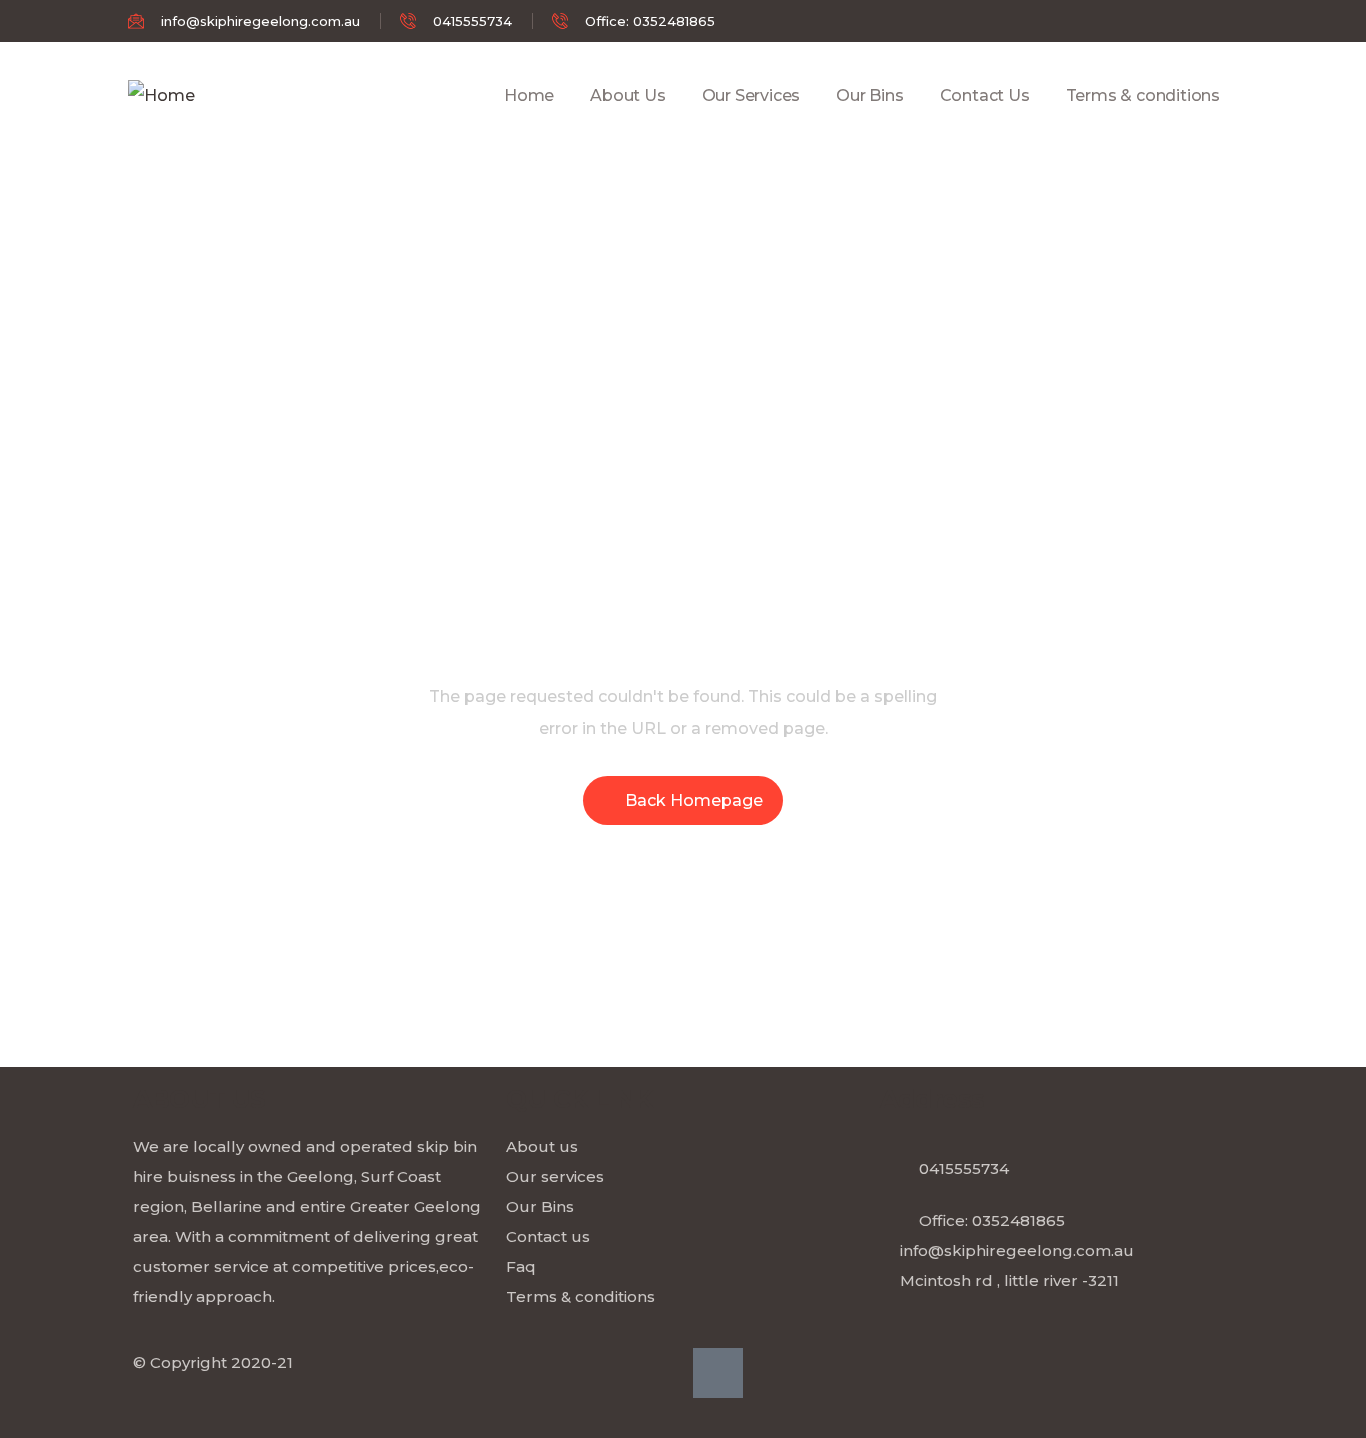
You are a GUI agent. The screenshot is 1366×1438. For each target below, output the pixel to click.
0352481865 (1018, 1220)
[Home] (161, 96)
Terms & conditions (1143, 95)
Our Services (751, 95)
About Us (627, 95)
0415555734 (964, 1168)
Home (529, 95)
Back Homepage (694, 800)
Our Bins (869, 95)
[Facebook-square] (718, 1373)
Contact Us (985, 95)
